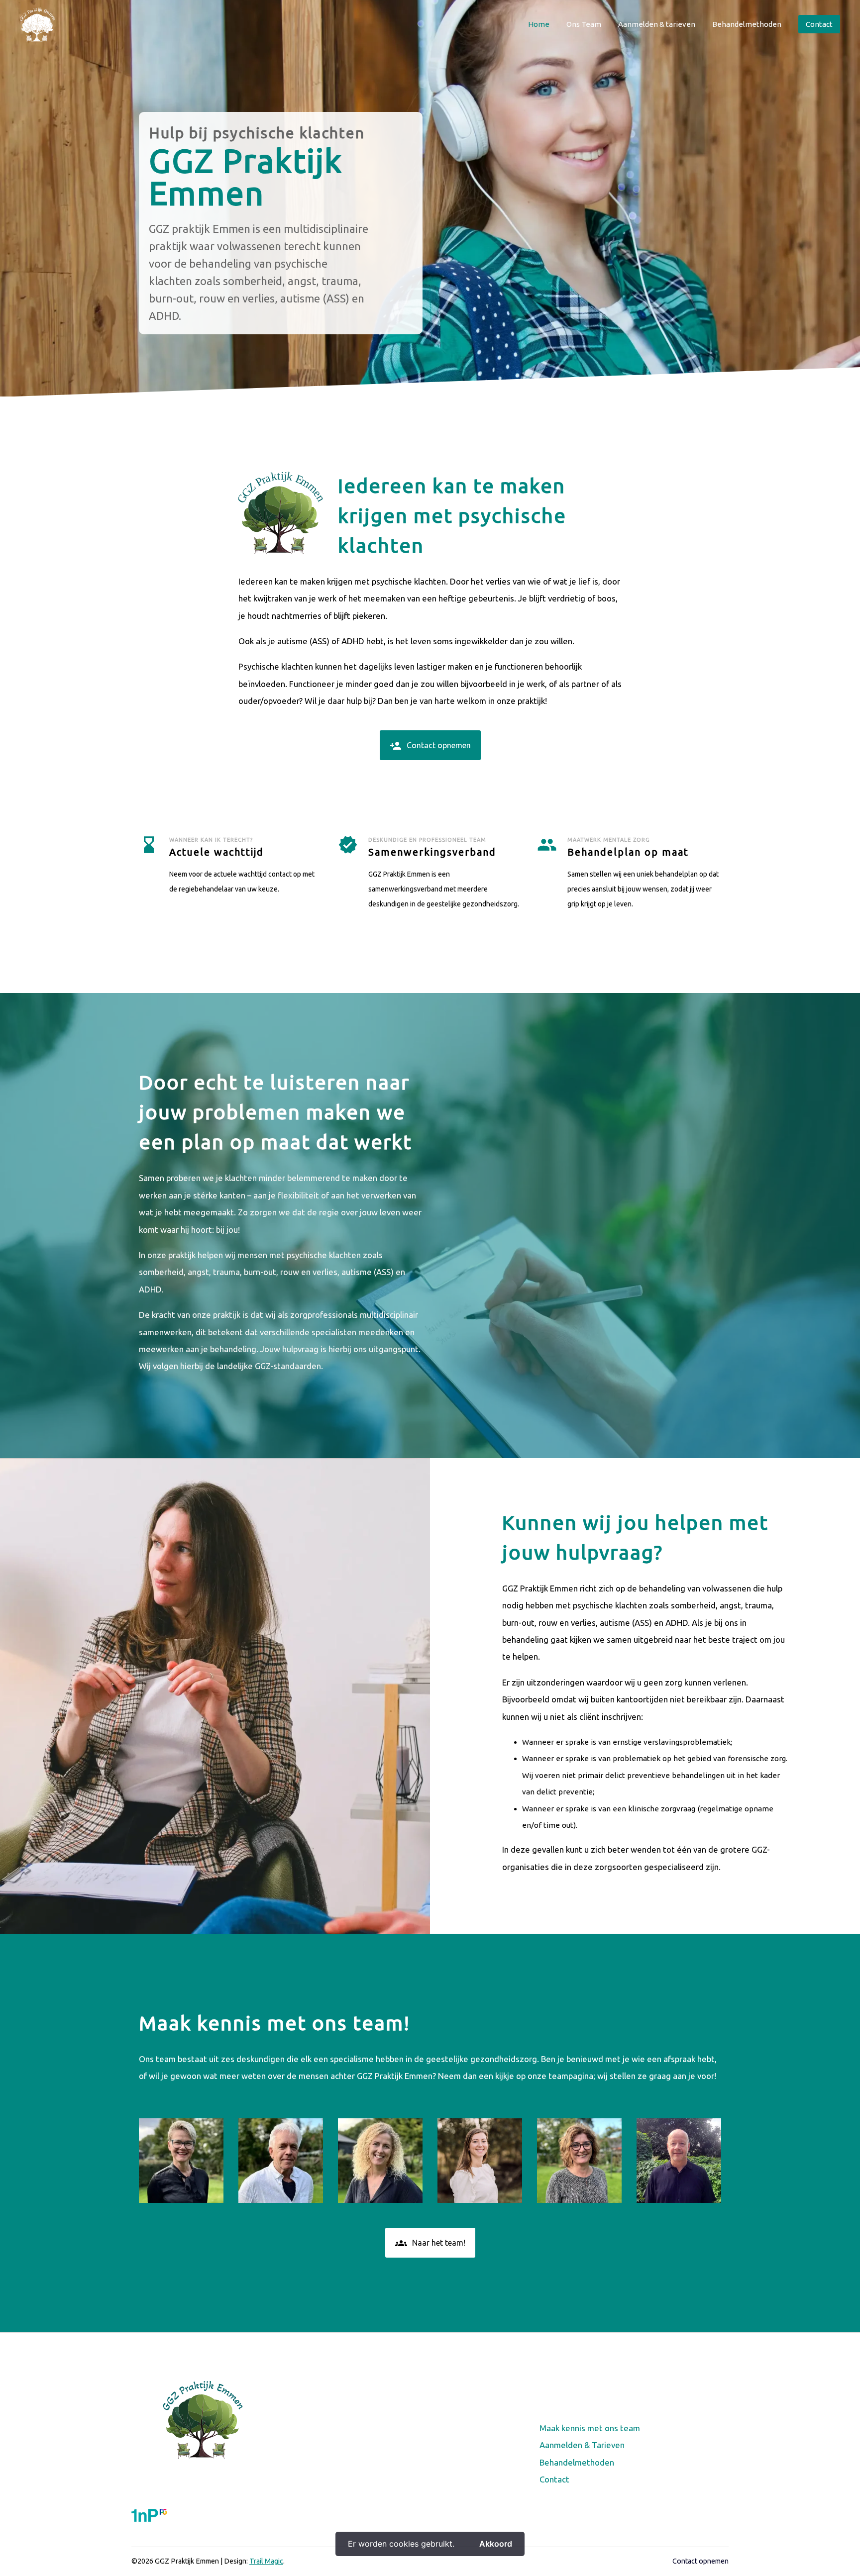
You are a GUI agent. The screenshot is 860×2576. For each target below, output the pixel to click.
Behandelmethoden (747, 24)
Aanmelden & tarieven (657, 24)
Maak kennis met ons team (590, 2428)
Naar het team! (430, 2243)
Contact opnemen (430, 746)
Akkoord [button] (496, 2544)
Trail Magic (266, 2561)
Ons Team (584, 24)
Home (539, 24)
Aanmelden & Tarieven (582, 2445)
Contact (819, 24)
